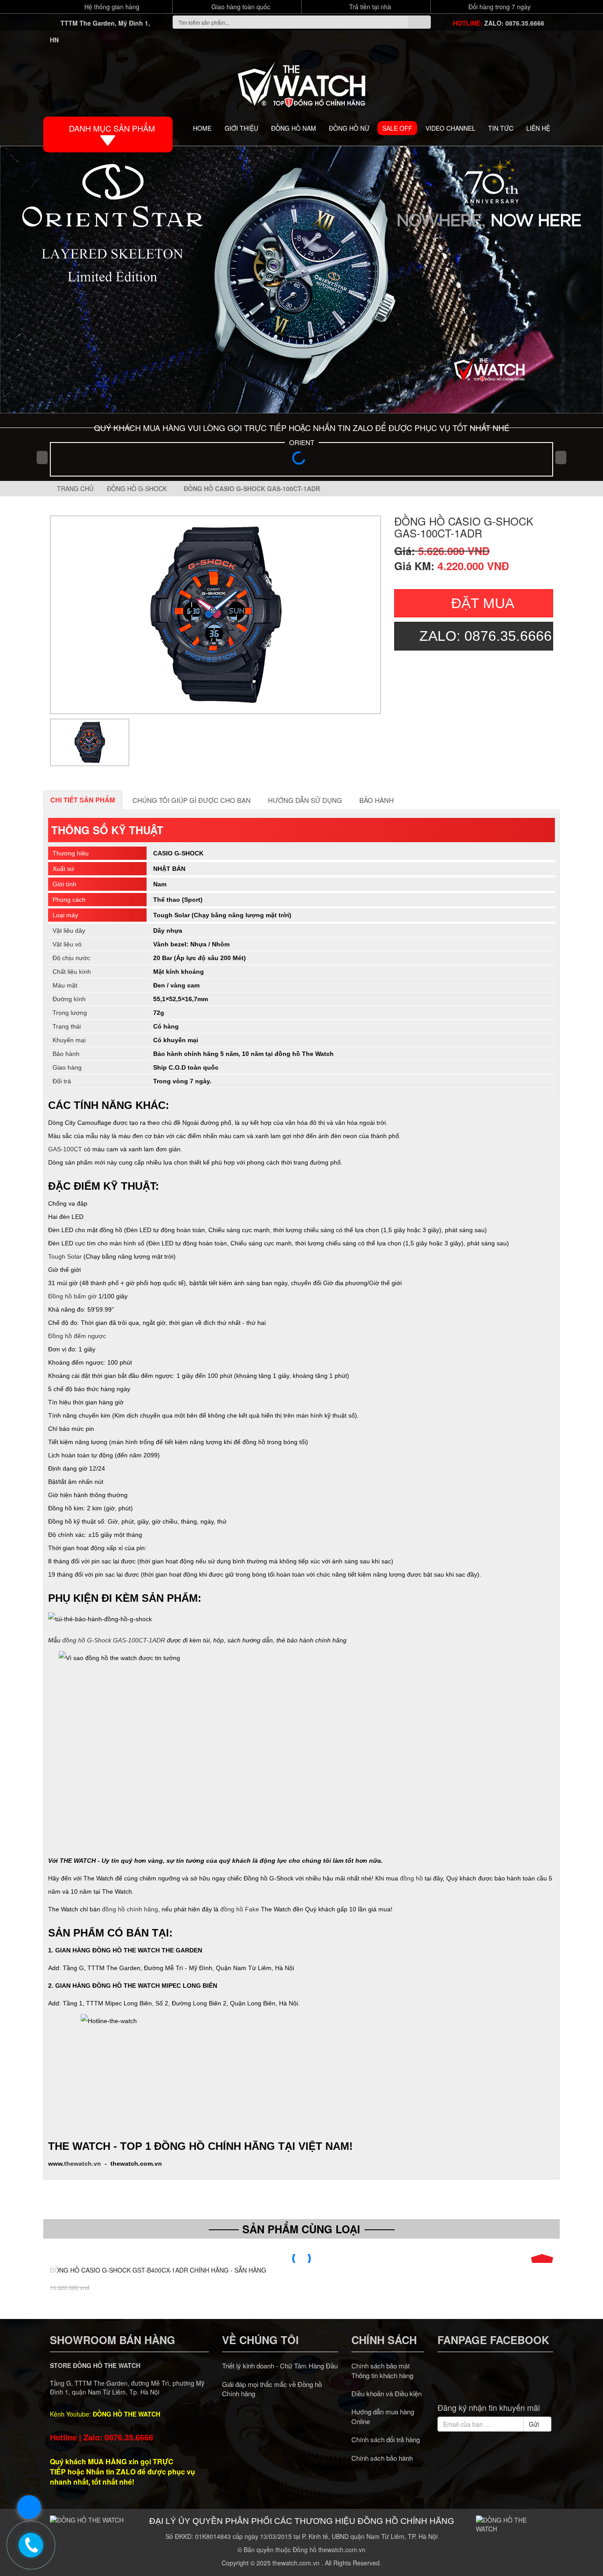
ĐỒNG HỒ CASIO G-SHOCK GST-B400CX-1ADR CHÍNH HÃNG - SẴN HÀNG (158, 2270)
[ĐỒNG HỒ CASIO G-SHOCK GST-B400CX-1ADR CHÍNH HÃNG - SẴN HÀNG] (301, 2258)
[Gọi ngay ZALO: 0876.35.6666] (31, 2545)
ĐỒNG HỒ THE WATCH (126, 2414)
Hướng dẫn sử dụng (305, 800)
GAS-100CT (65, 1149)
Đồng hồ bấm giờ (72, 1296)
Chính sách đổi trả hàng (386, 2439)
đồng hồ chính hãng (130, 1909)
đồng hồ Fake (240, 1909)
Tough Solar (65, 1256)
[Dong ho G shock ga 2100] (301, 280)
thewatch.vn (83, 2164)
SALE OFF (397, 128)
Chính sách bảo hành (382, 2458)
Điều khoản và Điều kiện (386, 2393)
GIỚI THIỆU (241, 128)
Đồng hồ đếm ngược (77, 1336)
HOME (202, 128)
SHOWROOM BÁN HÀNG (113, 2340)
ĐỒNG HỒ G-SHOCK (139, 488)
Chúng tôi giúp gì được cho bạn (192, 800)
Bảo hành (377, 800)
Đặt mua (483, 603)
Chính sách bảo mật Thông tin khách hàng (382, 2370)
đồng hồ (411, 1878)
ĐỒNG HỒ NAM (294, 128)
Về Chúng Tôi (260, 2340)
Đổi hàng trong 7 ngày (499, 7)
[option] (215, 615)
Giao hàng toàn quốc (240, 7)
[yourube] (528, 2382)
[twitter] (479, 2382)
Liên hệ (538, 128)
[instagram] (512, 2382)
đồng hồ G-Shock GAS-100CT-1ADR (114, 1640)
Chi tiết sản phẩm (83, 800)
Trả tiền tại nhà (369, 7)
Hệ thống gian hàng (111, 7)
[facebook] (462, 2382)
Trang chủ (74, 488)
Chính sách (384, 2340)
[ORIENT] (301, 461)
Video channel (450, 128)
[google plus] (495, 2382)
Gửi (535, 2424)
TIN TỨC (501, 128)
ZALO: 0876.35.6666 (514, 23)
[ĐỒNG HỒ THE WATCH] (301, 82)
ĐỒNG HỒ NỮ (349, 128)
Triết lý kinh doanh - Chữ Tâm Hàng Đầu (280, 2366)
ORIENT (302, 442)
